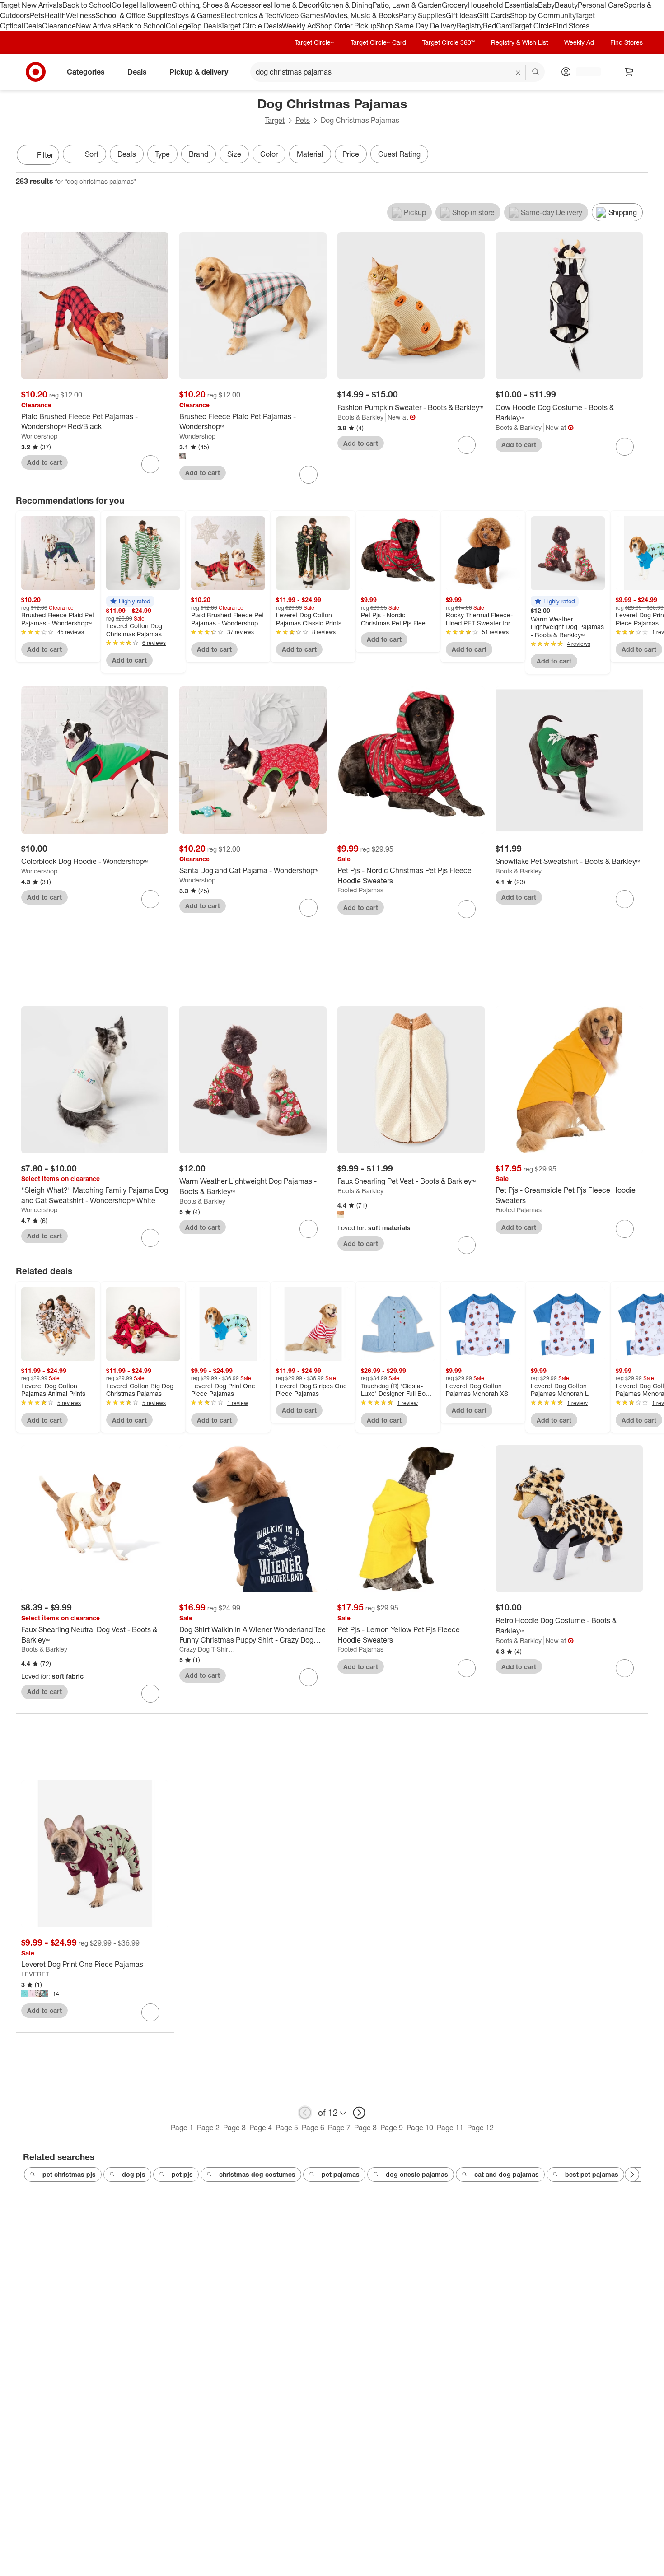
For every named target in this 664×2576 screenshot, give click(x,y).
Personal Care (601, 5)
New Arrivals (96, 26)
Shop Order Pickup (346, 26)
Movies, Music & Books (361, 15)
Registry (470, 26)
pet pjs (182, 2174)
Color (269, 154)
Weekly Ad (299, 26)
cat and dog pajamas (507, 2174)
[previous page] (305, 2113)
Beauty (566, 5)
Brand (199, 154)
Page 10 (420, 2128)
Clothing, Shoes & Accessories (221, 5)
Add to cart (44, 462)
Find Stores (571, 26)
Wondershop (39, 436)
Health (55, 15)
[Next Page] (639, 156)
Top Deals (206, 26)
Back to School (87, 5)
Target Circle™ (314, 42)
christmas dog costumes (257, 2174)
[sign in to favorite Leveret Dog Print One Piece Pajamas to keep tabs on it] (150, 2012)
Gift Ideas (461, 15)
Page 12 (480, 2128)
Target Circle (532, 26)
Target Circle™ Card (378, 42)
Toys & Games (197, 15)
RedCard (497, 26)
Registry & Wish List (519, 42)
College (124, 5)
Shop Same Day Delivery (416, 26)
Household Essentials (503, 5)
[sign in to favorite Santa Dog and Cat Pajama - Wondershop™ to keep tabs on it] (309, 908)
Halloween (154, 5)
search (536, 72)
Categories (86, 71)
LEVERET (35, 1974)
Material (310, 154)
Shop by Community (542, 15)
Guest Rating (399, 154)
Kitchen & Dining (345, 5)
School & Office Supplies (135, 15)
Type (162, 154)
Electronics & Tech (250, 15)
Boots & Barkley (360, 417)
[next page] (359, 2113)
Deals (33, 26)
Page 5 (287, 2128)
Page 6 (313, 2128)
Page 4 (261, 2128)
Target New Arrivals (31, 5)
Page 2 (208, 2128)
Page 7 (339, 2128)
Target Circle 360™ (449, 42)
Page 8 (365, 2128)
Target (275, 120)
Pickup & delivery (199, 71)
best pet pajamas (592, 2174)
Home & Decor (294, 5)
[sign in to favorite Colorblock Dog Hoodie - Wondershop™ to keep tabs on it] (150, 899)
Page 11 (450, 2128)
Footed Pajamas (360, 890)
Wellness (81, 15)
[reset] (518, 73)
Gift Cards (493, 15)
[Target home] (36, 72)
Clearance (59, 26)
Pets (37, 15)
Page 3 (234, 2128)
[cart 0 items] (629, 72)
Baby (546, 5)
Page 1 (182, 2128)
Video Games (302, 15)
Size (234, 154)
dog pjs (134, 2174)
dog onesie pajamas (417, 2174)
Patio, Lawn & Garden (407, 5)
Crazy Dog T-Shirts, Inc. (207, 1649)
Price (351, 154)
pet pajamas (341, 2174)
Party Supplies (422, 15)
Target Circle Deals (251, 26)
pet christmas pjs (69, 2174)
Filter (45, 155)
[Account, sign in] (584, 72)
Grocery (455, 5)
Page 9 (392, 2128)
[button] (130, 601)
